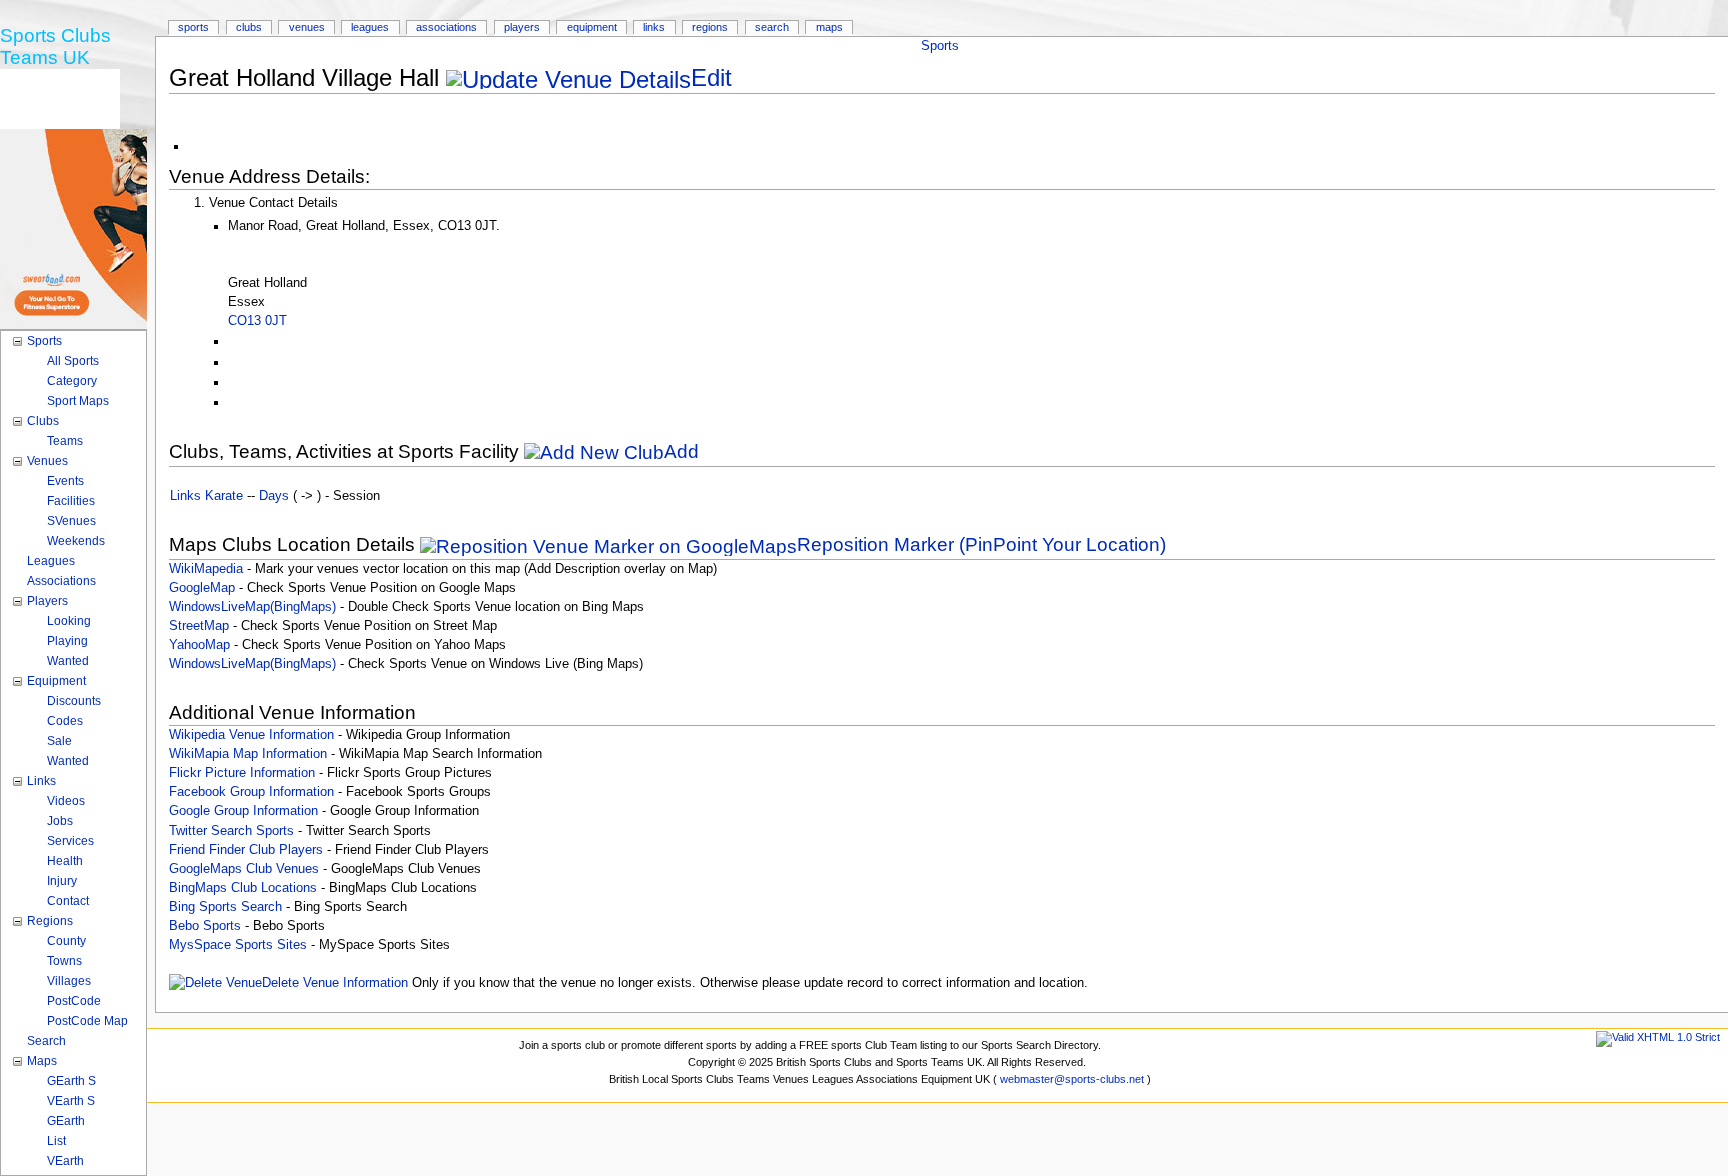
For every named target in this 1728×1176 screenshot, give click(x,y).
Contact (68, 901)
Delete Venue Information (335, 983)
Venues (307, 27)
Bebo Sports (205, 926)
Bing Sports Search (225, 907)
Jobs (60, 821)
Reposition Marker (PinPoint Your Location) (981, 544)
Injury (62, 881)
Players (522, 27)
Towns (64, 961)
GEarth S (71, 1081)
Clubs (249, 27)
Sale (59, 741)
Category (72, 381)
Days (274, 496)
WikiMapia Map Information (248, 754)
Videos (66, 801)
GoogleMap (202, 588)
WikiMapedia (206, 569)
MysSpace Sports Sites (238, 945)
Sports (940, 46)
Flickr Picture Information (242, 773)
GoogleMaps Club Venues (244, 869)
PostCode (74, 1001)
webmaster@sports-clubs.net (1072, 1079)
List (56, 1141)
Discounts (74, 701)
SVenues (71, 521)
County (66, 941)
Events (65, 481)
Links (654, 27)
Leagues (370, 27)
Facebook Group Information (251, 792)
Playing (67, 641)
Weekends (76, 541)
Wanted (68, 661)
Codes (65, 721)
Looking (69, 621)
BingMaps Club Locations (243, 888)
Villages (69, 981)
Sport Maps (78, 401)
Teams (65, 441)
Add (681, 451)
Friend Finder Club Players (246, 850)
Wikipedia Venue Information (251, 735)
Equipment (592, 27)
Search (772, 27)
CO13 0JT (257, 321)
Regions (710, 27)
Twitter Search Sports (231, 831)
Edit (711, 77)
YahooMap (199, 645)
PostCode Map (87, 1021)
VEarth (65, 1161)
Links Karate (206, 496)
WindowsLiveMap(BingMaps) (252, 607)
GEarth (66, 1121)
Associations (446, 27)
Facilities (71, 501)
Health (65, 861)
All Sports (73, 361)
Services (70, 841)
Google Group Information (243, 811)
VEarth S (71, 1101)
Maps (829, 27)
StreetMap (199, 626)
